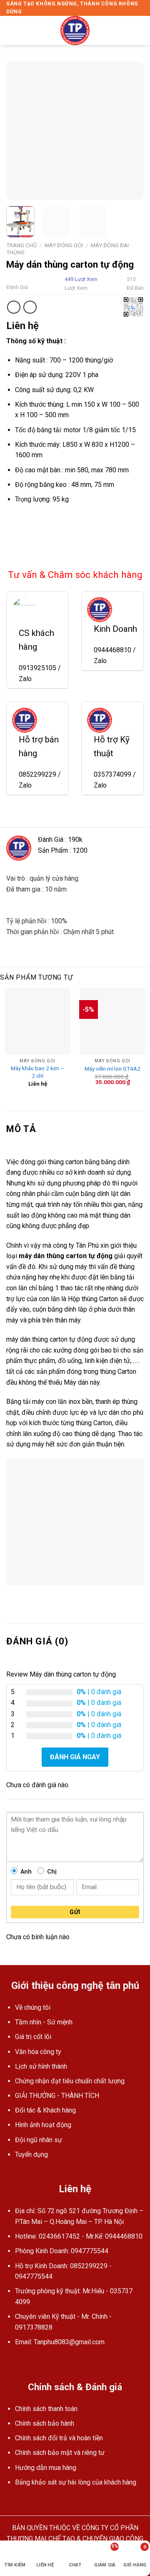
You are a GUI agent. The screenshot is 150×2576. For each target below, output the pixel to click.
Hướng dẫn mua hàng (46, 2468)
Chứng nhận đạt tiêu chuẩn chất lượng (70, 2081)
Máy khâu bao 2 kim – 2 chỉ (37, 1072)
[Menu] (11, 31)
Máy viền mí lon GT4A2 (112, 1069)
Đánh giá (17, 287)
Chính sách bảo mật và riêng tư (60, 2453)
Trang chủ (21, 245)
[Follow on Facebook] (11, 2362)
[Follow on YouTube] (22, 2362)
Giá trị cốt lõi (33, 2037)
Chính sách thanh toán (46, 2409)
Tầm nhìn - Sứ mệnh (44, 2022)
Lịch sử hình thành (41, 2066)
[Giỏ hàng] (140, 30)
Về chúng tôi (33, 2007)
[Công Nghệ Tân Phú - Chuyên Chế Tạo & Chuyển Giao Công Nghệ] (75, 30)
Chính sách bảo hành (45, 2423)
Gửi (75, 1912)
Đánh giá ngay (75, 1757)
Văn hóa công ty (38, 2052)
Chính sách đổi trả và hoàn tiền (59, 2438)
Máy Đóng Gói (64, 245)
